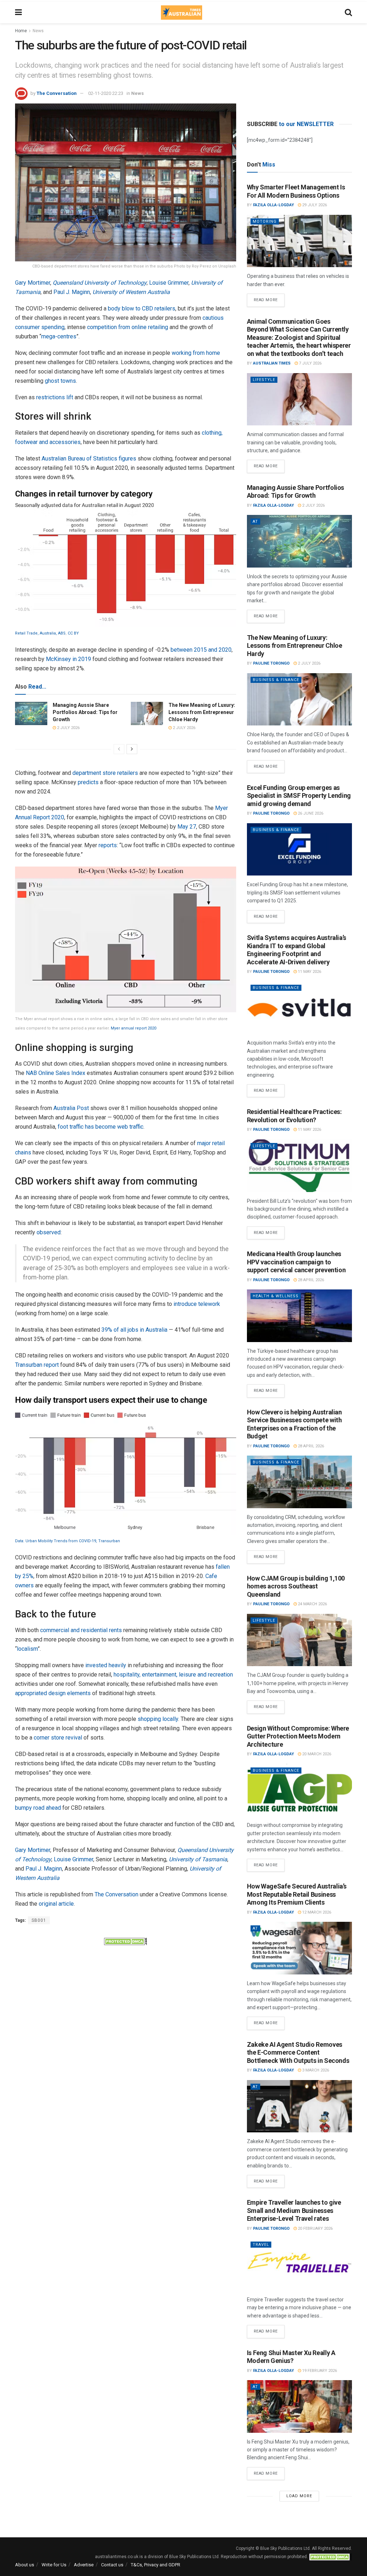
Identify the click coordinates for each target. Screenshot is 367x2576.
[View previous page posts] (119, 749)
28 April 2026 (310, 1280)
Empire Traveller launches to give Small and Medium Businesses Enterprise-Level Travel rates (294, 2210)
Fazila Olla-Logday (273, 205)
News (38, 31)
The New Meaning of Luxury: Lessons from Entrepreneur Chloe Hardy (202, 712)
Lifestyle (264, 380)
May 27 (187, 827)
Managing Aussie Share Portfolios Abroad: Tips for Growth (85, 712)
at (255, 522)
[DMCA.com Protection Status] (125, 1941)
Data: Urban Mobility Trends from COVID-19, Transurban (68, 1541)
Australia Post (71, 1108)
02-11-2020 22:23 (106, 93)
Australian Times (272, 363)
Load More (299, 2496)
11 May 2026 (309, 972)
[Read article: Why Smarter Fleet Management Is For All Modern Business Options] (299, 241)
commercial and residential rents (81, 1630)
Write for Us (54, 2565)
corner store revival (58, 1738)
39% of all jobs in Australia (134, 1330)
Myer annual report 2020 (134, 1028)
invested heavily (106, 1665)
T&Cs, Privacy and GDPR (156, 2565)
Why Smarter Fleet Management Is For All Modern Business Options (296, 191)
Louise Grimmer (169, 283)
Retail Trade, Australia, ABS (40, 633)
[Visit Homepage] (181, 13)
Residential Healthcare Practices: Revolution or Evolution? (294, 1116)
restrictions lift (55, 397)
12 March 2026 (316, 1912)
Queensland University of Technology (100, 283)
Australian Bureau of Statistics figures (89, 459)
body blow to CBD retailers (142, 308)
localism (27, 1649)
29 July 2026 (314, 205)
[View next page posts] (132, 749)
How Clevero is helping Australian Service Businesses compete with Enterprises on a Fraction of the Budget (294, 1424)
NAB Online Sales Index (56, 1073)
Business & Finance (276, 680)
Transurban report (37, 1365)
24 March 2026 (312, 1604)
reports (108, 845)
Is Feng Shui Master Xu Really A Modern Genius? (291, 2357)
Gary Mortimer (33, 283)
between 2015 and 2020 (201, 650)
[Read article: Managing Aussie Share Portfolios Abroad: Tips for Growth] (31, 713)
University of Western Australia (131, 292)
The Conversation (57, 93)
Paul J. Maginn (72, 292)
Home (21, 31)
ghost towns (60, 381)
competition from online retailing (128, 327)
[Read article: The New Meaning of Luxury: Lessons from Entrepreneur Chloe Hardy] (147, 713)
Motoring (265, 221)
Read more (269, 298)
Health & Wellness (276, 1296)
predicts (88, 782)
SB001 (39, 1920)
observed (49, 1232)
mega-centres (59, 336)
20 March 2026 (316, 1754)
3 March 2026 (315, 2070)
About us (25, 2565)
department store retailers (105, 773)
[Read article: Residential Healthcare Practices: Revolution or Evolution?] (299, 1166)
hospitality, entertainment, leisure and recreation (173, 1675)
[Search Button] (348, 13)
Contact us (112, 2565)
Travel (261, 2245)
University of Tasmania (198, 1859)
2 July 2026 (68, 728)
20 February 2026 (315, 2228)
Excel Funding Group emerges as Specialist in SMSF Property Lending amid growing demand (299, 796)
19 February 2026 (319, 2371)
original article (56, 1904)
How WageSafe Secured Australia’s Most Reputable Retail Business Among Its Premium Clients (297, 1894)
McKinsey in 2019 (68, 659)
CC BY (73, 633)
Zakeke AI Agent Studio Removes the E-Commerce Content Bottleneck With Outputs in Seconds (298, 2052)
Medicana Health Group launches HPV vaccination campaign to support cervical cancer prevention (296, 1262)
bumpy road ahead (38, 1808)
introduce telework (197, 1304)
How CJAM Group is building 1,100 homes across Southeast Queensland (296, 1586)
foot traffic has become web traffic (101, 1127)
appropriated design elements (53, 1693)
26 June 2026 (310, 813)
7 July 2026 (310, 363)
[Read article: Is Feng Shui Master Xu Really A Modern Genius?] (299, 2406)
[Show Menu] (18, 13)
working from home (196, 353)
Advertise (84, 2565)
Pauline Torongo (271, 663)
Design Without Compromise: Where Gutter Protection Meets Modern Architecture (298, 1736)
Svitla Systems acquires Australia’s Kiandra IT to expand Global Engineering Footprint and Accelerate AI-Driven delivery (297, 950)
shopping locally (158, 1719)
